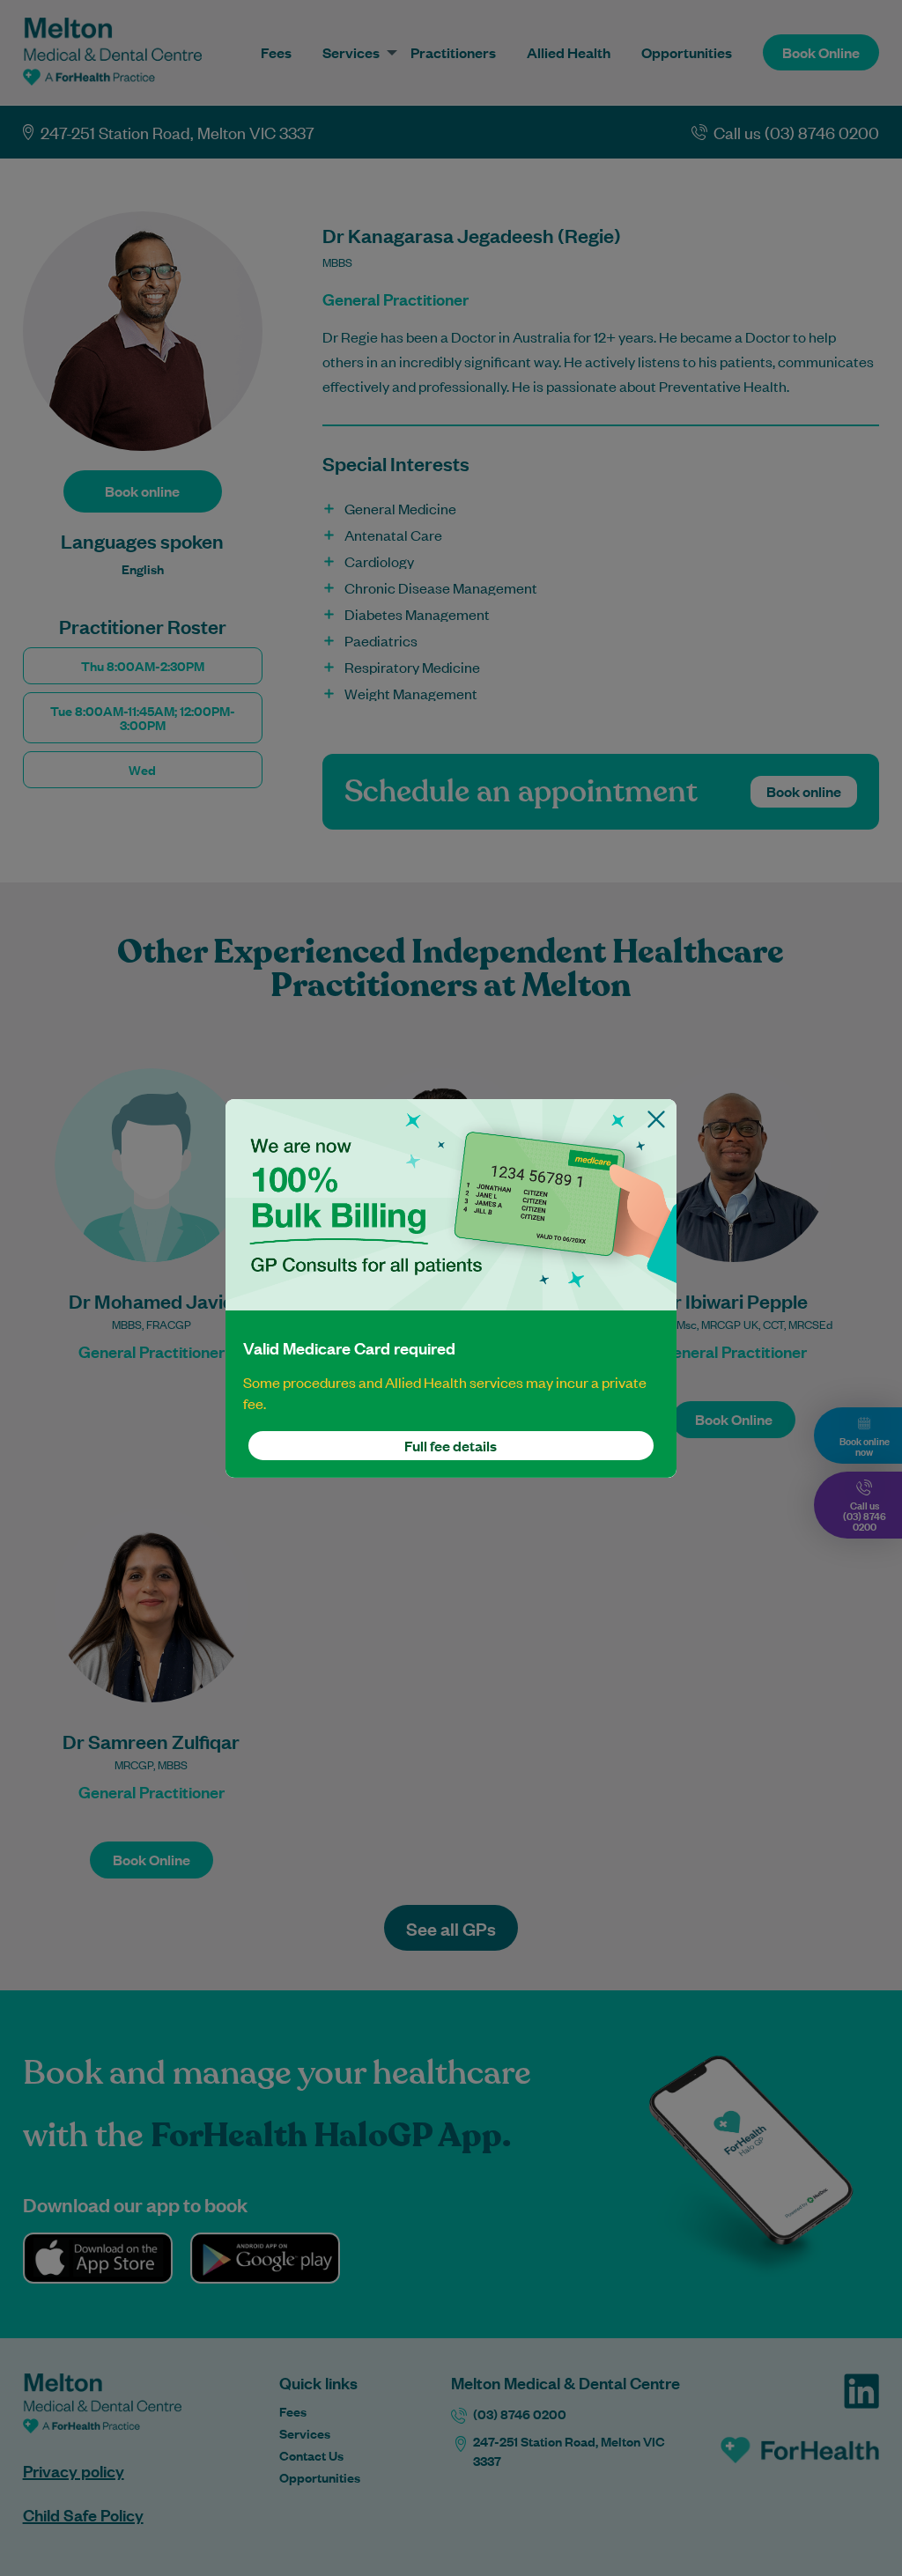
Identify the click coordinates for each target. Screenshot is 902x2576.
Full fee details (451, 1446)
